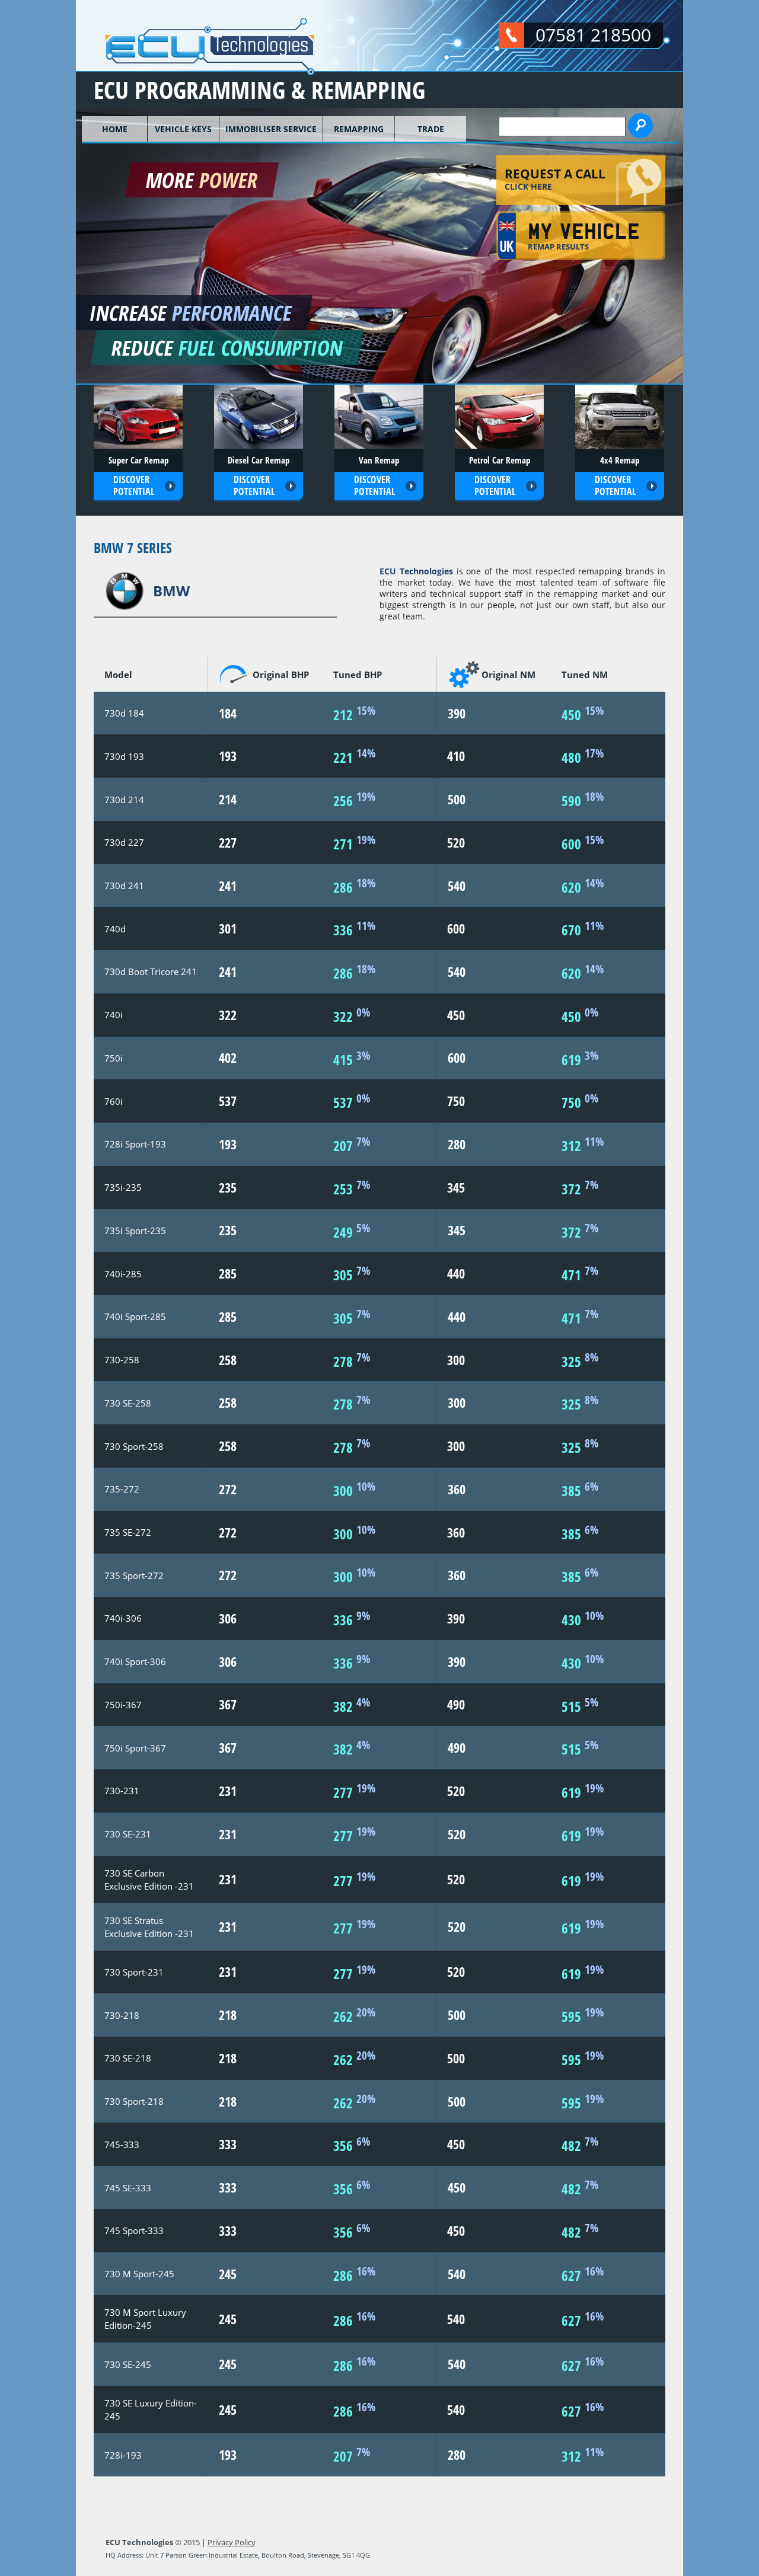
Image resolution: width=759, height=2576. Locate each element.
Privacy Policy (232, 2542)
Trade (431, 129)
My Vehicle (584, 238)
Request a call (555, 178)
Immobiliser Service (271, 129)
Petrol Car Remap (500, 460)
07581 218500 (593, 35)
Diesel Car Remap (259, 460)
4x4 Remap (620, 460)
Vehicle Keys (183, 129)
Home (115, 129)
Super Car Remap (138, 460)
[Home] (195, 70)
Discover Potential (134, 486)
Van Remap (379, 460)
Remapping (359, 129)
